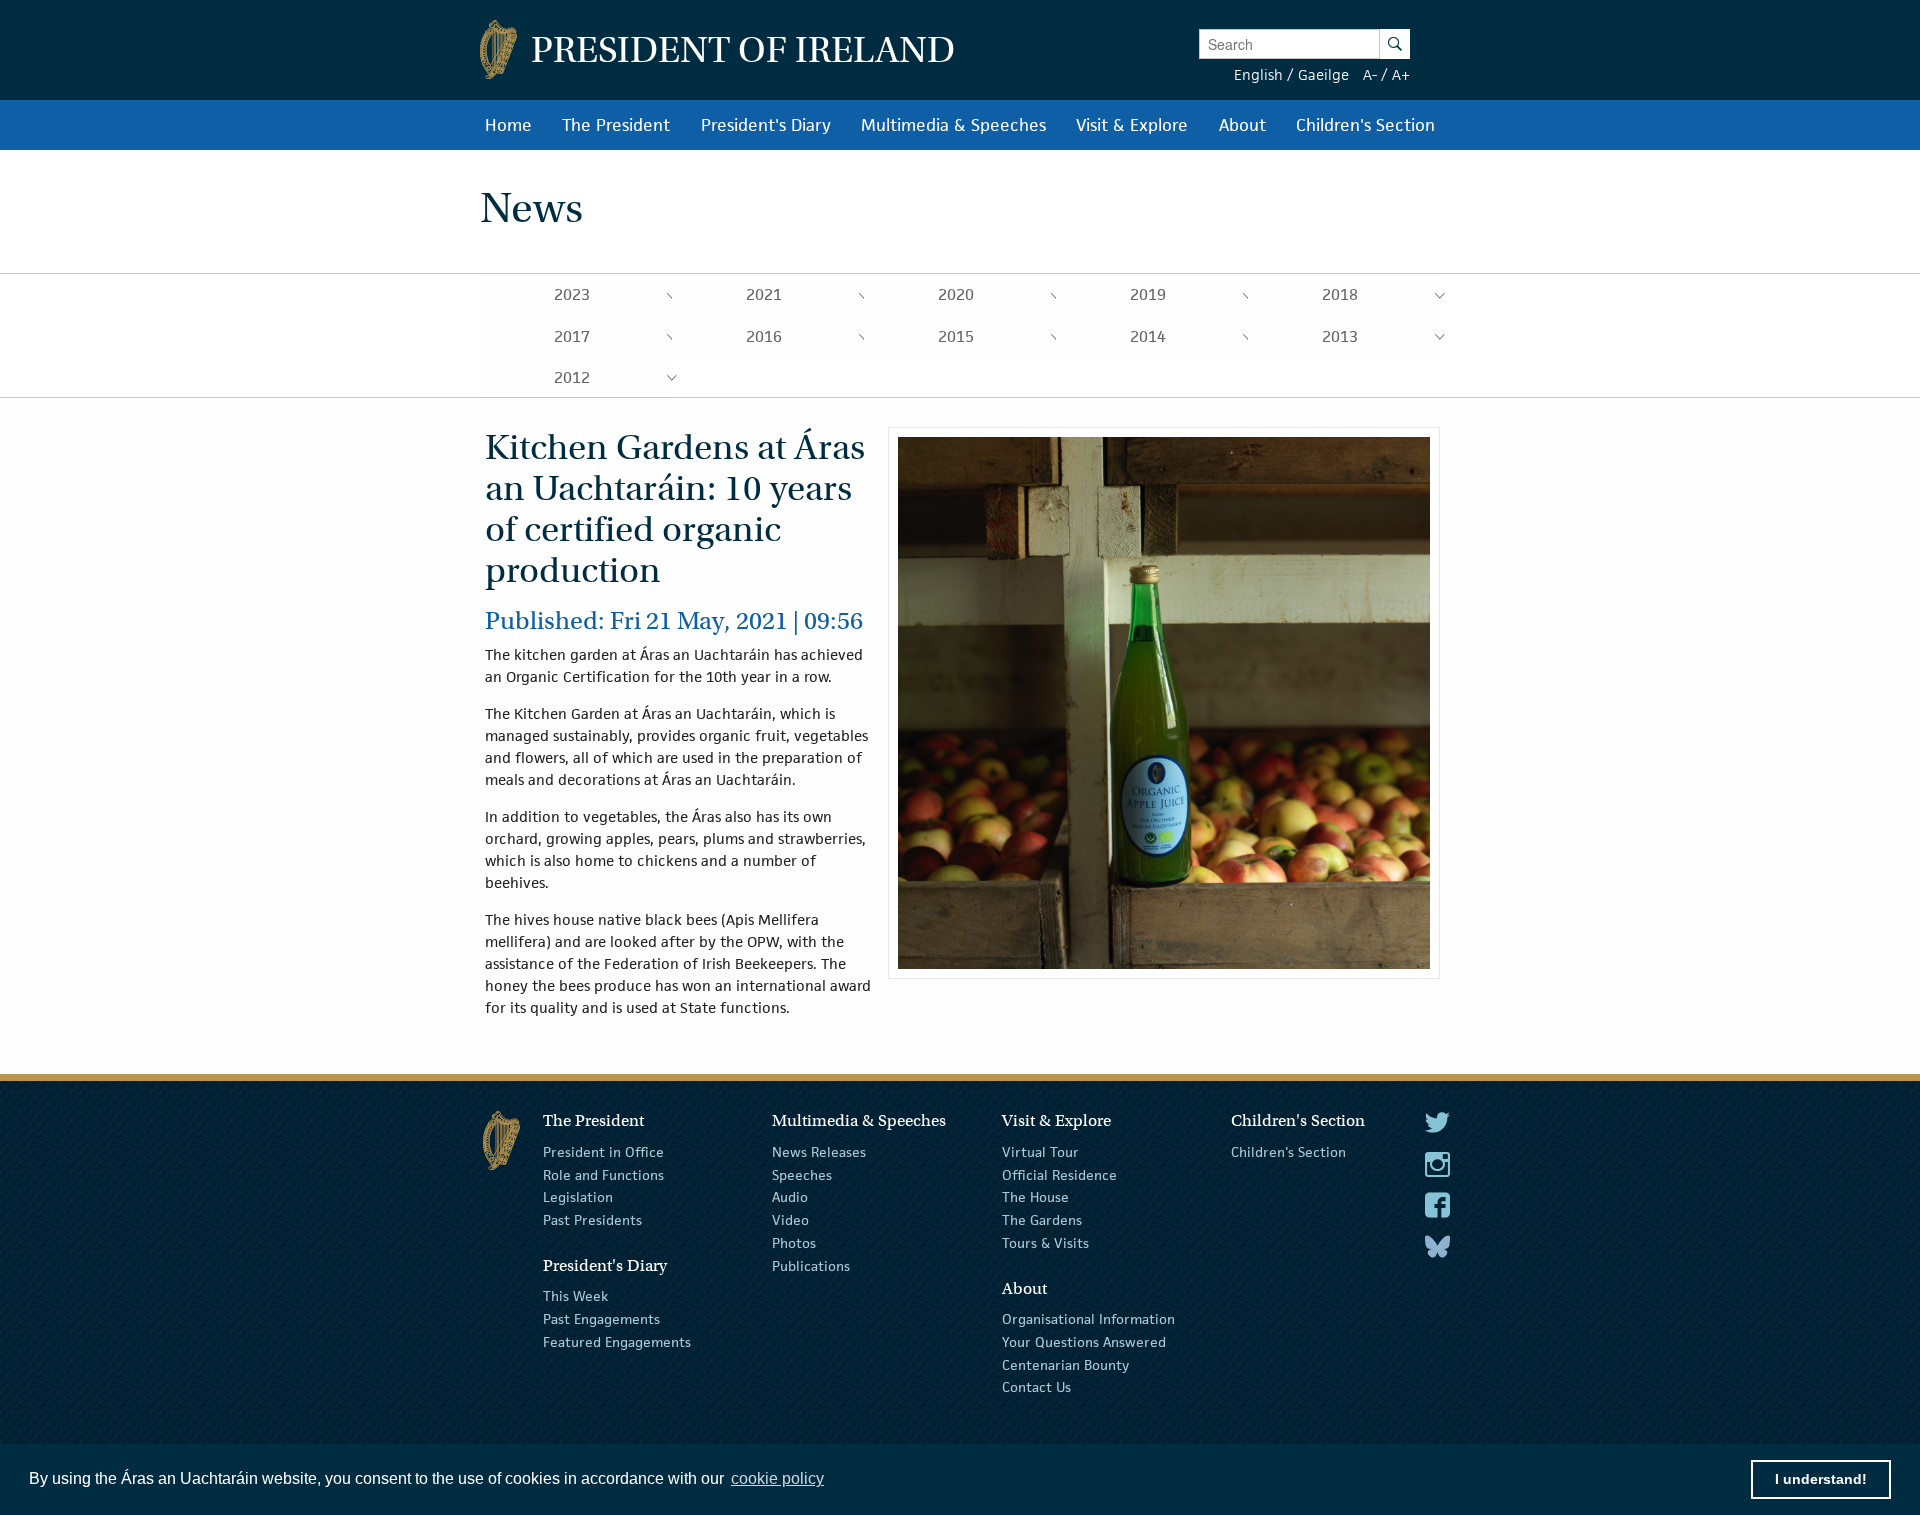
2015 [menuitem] (956, 336)
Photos (794, 1243)
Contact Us (1036, 1387)
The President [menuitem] (616, 125)
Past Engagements (601, 1319)
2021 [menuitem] (764, 294)
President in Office (603, 1152)
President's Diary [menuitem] (766, 125)
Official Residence (1059, 1174)
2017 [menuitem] (572, 336)
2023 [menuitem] (572, 294)
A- (1370, 74)
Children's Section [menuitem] (1365, 125)
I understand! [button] (1821, 1479)
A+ (1401, 74)
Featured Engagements (617, 1342)
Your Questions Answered (1084, 1342)
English (1258, 74)
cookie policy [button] (777, 1478)
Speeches (802, 1174)
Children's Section (1288, 1152)
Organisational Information (1088, 1319)
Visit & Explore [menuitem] (1132, 125)
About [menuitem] (1242, 125)
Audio (790, 1197)
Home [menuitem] (508, 125)
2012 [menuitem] (572, 377)
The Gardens (1042, 1220)
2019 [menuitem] (1148, 294)
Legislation (578, 1197)
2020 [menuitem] (956, 294)
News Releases (819, 1152)
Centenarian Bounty (1065, 1364)
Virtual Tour (1040, 1152)
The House (1035, 1197)
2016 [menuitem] (764, 336)
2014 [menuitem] (1148, 336)
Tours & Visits (1045, 1243)
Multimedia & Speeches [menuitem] (953, 125)
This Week (575, 1296)
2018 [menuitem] (1340, 294)
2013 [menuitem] (1340, 336)
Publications (811, 1266)
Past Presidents (592, 1220)
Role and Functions (603, 1174)
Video (790, 1220)
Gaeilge (1323, 74)
